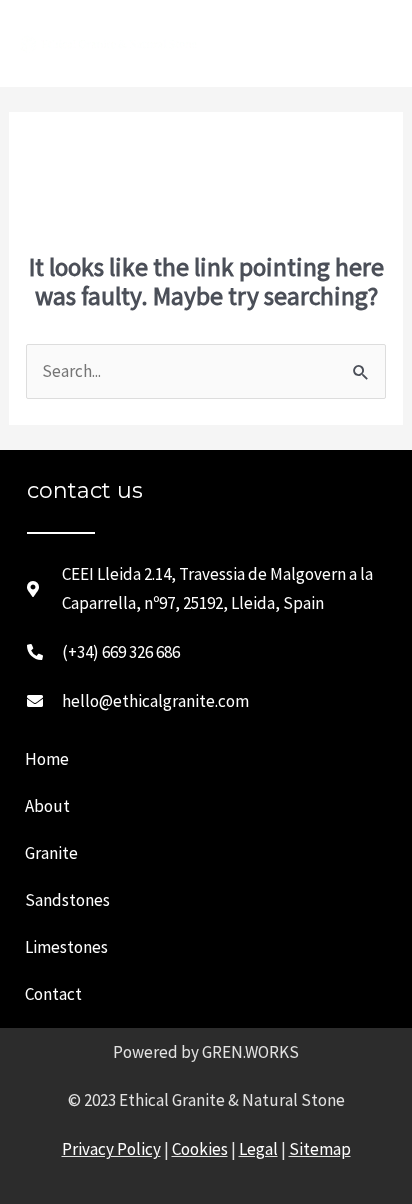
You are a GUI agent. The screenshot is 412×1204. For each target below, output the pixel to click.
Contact (53, 994)
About (47, 806)
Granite (51, 853)
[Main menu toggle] (369, 44)
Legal (258, 1149)
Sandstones (67, 900)
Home (47, 759)
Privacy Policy (111, 1149)
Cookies (200, 1149)
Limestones (66, 947)
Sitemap (320, 1149)
